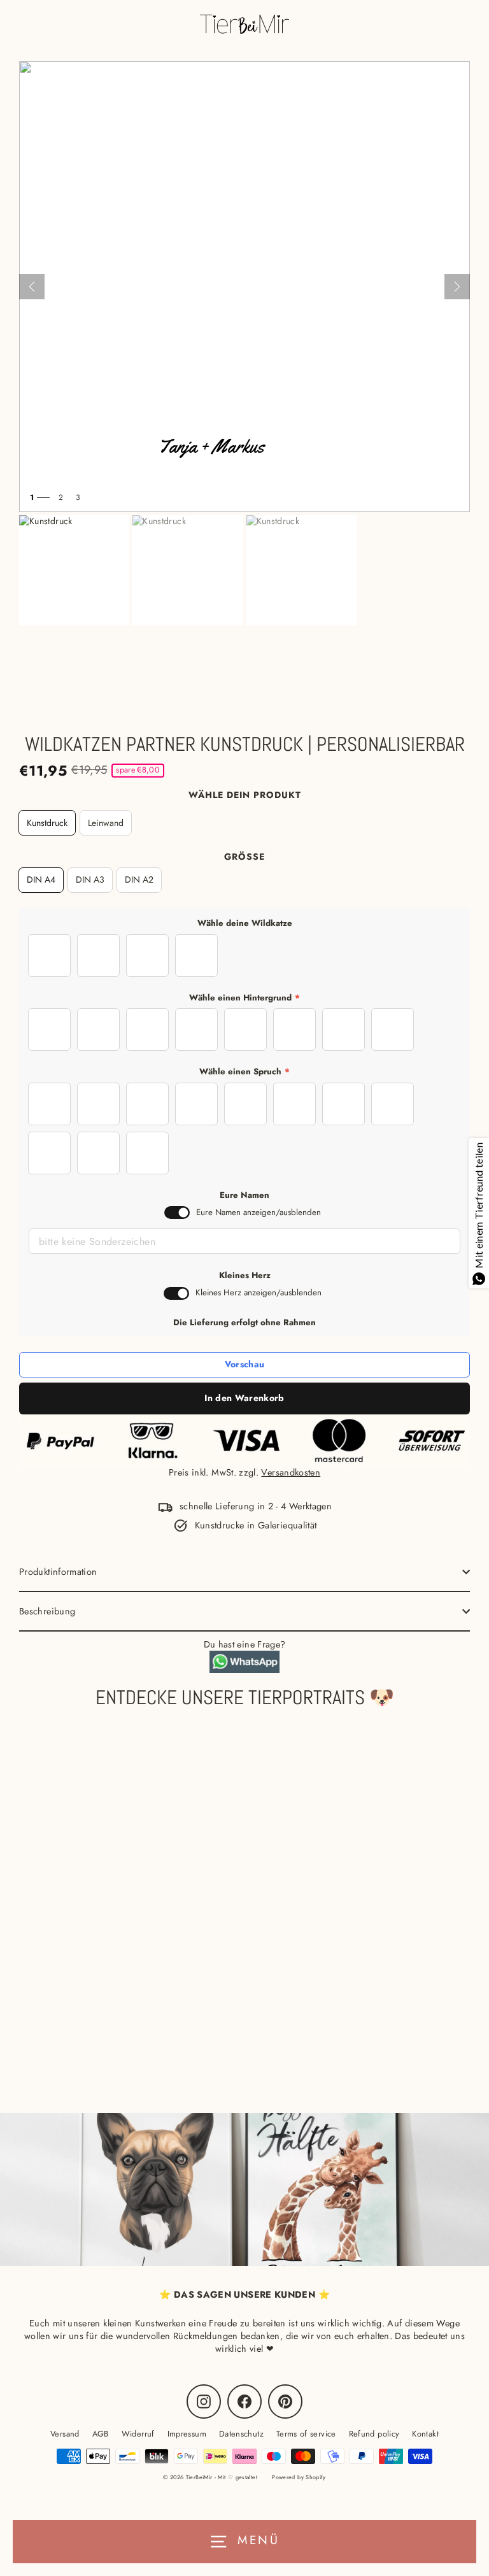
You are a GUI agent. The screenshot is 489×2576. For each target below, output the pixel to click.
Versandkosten (291, 1472)
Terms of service (306, 2434)
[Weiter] (457, 287)
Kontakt (425, 2434)
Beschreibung (47, 1611)
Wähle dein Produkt (245, 795)
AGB (101, 2434)
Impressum (187, 2434)
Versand (65, 2434)
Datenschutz (241, 2434)
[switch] (177, 1213)
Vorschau (245, 1364)
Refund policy (374, 2434)
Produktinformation (58, 1572)
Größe (244, 857)
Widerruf (138, 2434)
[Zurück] (32, 287)
